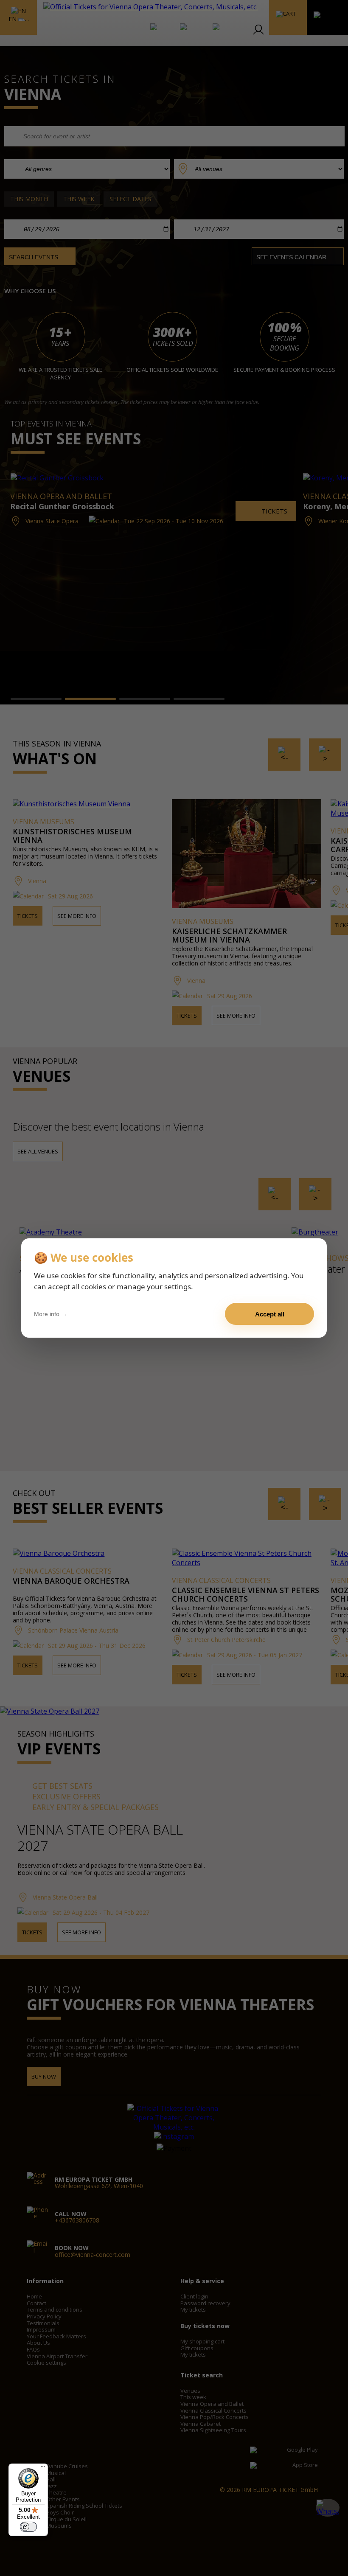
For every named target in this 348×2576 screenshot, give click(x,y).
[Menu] (43, 2469)
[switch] (28, 2527)
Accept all (270, 1314)
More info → (51, 1314)
